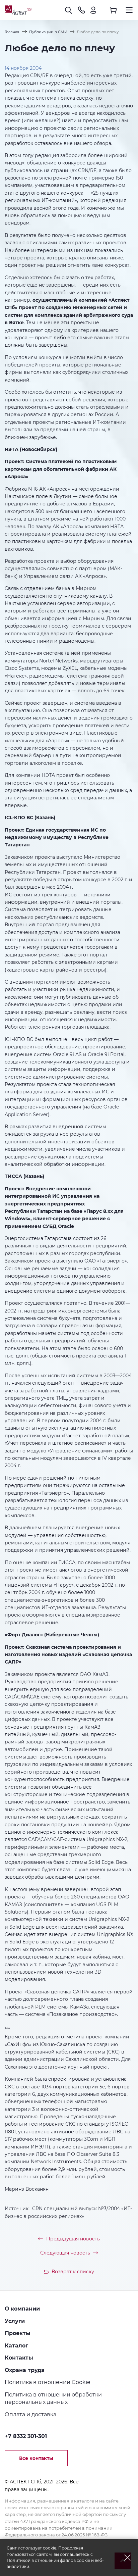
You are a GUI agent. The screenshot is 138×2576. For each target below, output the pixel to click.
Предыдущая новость (73, 2239)
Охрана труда (25, 2370)
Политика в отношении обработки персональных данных (53, 2398)
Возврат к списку (73, 2272)
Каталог (16, 2345)
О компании (22, 2309)
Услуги (15, 2321)
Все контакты (36, 2458)
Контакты (19, 2358)
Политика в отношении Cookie (48, 2382)
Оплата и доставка (30, 2414)
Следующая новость (65, 2253)
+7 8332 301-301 (26, 2436)
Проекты (18, 2333)
